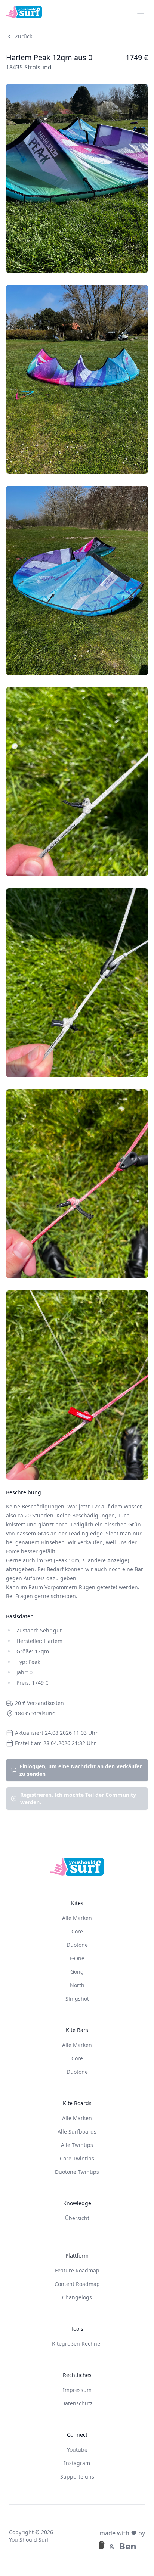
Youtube (77, 2450)
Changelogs (77, 2297)
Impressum (77, 2390)
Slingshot (77, 1999)
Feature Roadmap (77, 2270)
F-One (77, 1958)
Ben (128, 2546)
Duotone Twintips (77, 2172)
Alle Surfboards (77, 2131)
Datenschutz (77, 2403)
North (77, 1985)
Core (77, 1931)
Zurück (24, 36)
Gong (77, 1972)
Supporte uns (77, 2476)
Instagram (77, 2463)
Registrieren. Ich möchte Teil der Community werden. (78, 1798)
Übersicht (77, 2218)
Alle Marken (77, 1918)
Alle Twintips (77, 2145)
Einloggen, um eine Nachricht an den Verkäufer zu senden (81, 1770)
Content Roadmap (77, 2284)
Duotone (77, 1945)
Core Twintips (77, 2158)
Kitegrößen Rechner (77, 2344)
